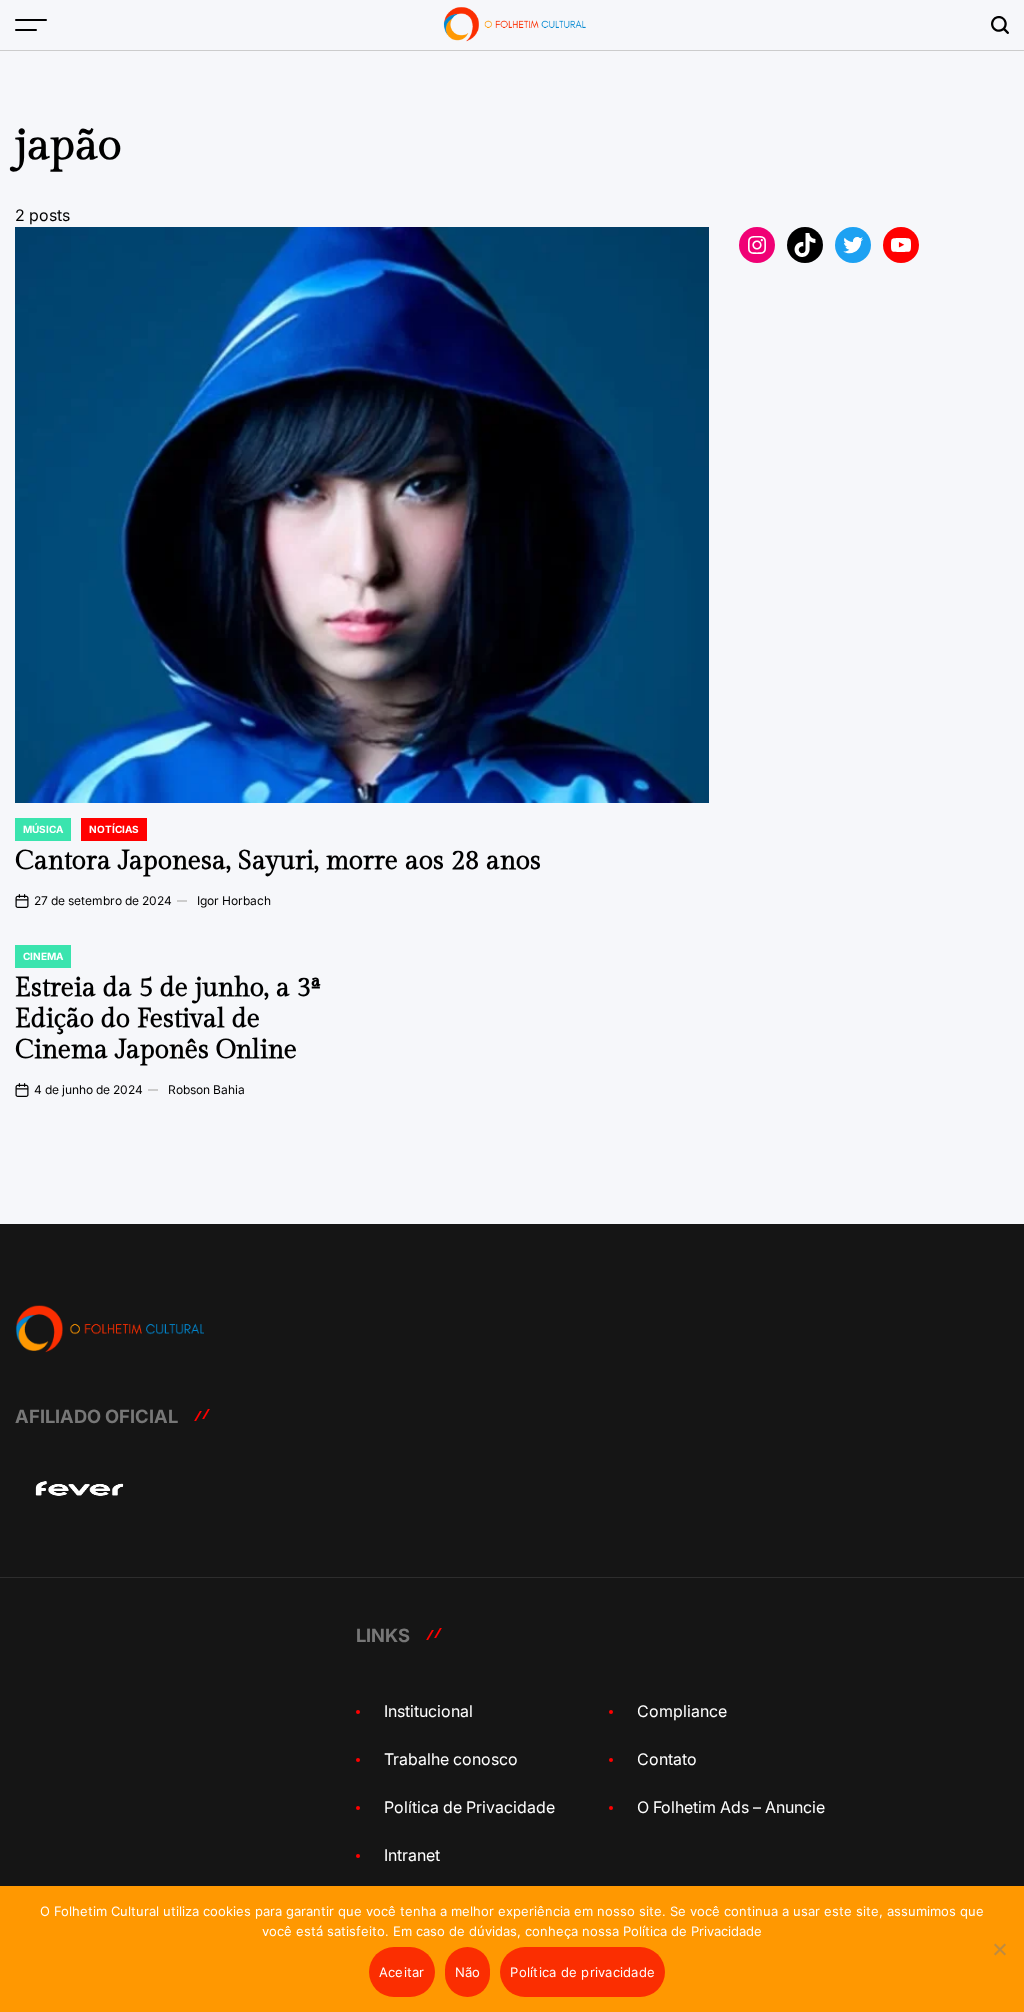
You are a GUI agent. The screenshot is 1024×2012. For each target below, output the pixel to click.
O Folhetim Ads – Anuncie (731, 1807)
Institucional (428, 1711)
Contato (667, 1759)
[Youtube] (901, 245)
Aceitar (402, 1972)
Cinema (43, 956)
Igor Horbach (234, 900)
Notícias (114, 829)
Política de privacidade (582, 1972)
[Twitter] (853, 245)
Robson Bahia (206, 1089)
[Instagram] (757, 245)
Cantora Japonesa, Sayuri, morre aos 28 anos (278, 861)
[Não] (999, 1964)
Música (43, 829)
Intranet (412, 1855)
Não (468, 1972)
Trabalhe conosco (451, 1759)
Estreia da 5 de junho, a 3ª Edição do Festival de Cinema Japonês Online (168, 1019)
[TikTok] (805, 245)
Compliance (682, 1711)
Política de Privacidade (469, 1807)
